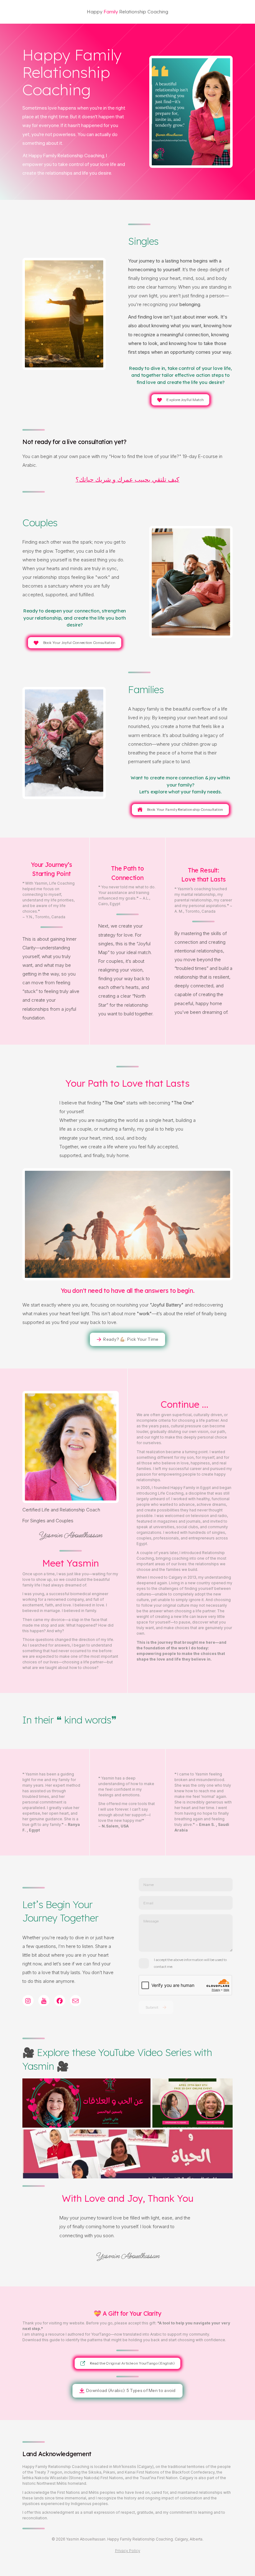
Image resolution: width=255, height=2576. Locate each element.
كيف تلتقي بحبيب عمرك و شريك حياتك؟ (127, 480)
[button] (181, 400)
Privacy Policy (128, 2551)
